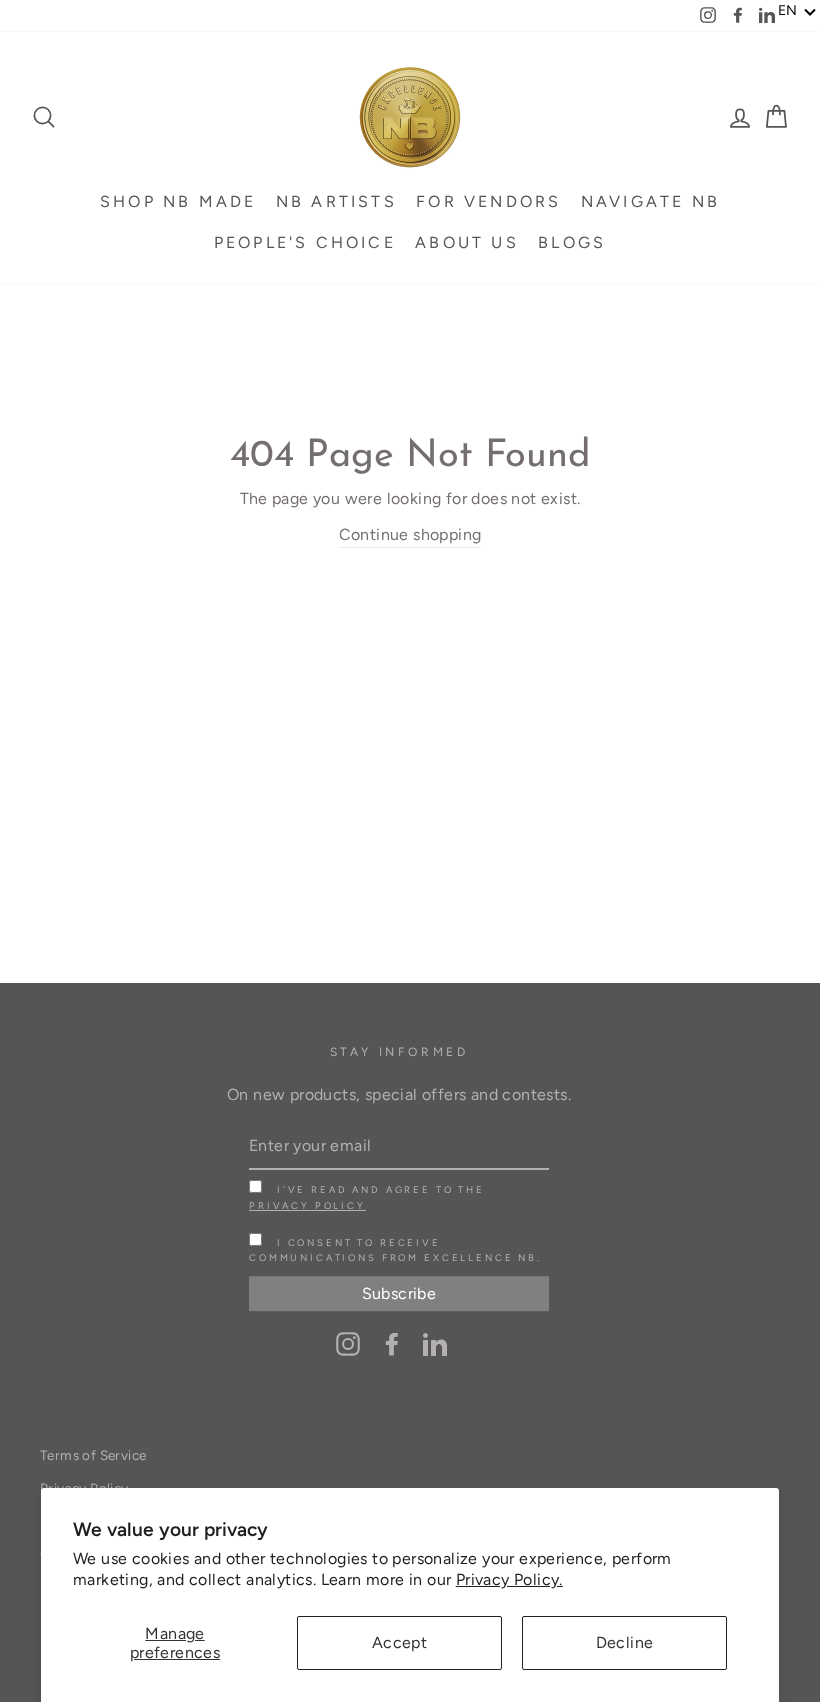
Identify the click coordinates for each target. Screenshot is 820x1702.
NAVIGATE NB (650, 201)
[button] (797, 11)
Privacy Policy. (509, 1579)
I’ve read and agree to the (367, 1197)
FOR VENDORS (488, 201)
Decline (625, 1642)
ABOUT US (467, 242)
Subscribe (399, 1293)
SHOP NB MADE (178, 201)
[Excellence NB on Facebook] (392, 1343)
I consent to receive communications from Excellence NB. (395, 1250)
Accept (399, 1642)
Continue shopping (410, 534)
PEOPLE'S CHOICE (305, 242)
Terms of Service (93, 1455)
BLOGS (572, 242)
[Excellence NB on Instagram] (348, 1343)
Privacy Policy (307, 1205)
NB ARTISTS (336, 201)
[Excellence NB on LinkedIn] (435, 1343)
